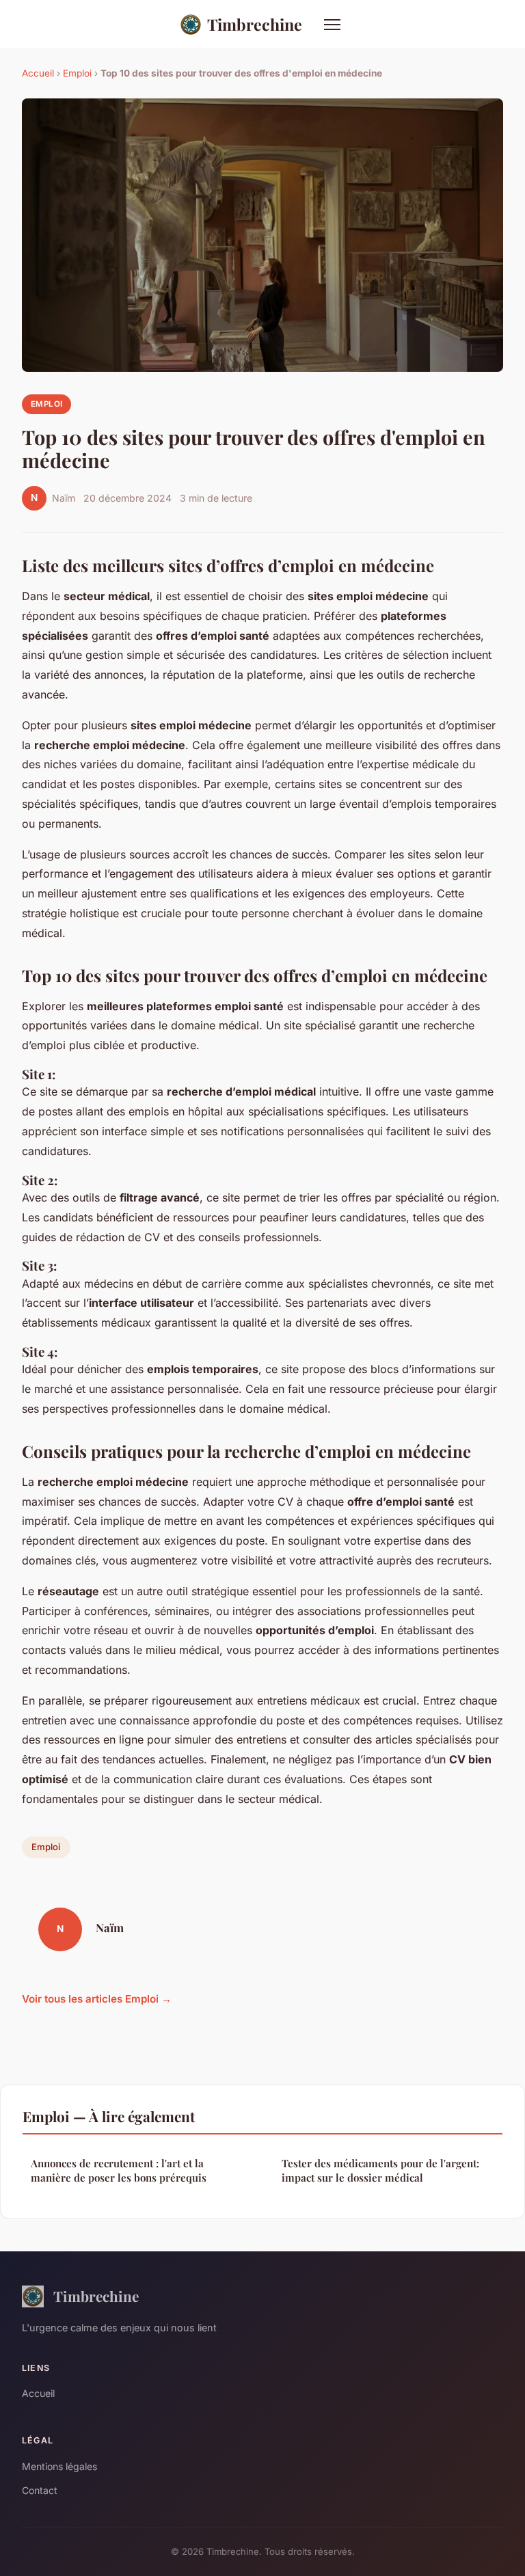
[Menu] (332, 25)
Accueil (38, 73)
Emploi (77, 73)
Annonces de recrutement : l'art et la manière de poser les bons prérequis (119, 2170)
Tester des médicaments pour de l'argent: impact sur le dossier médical (380, 2170)
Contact (40, 2490)
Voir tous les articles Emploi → (97, 1999)
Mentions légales (59, 2466)
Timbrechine (255, 24)
